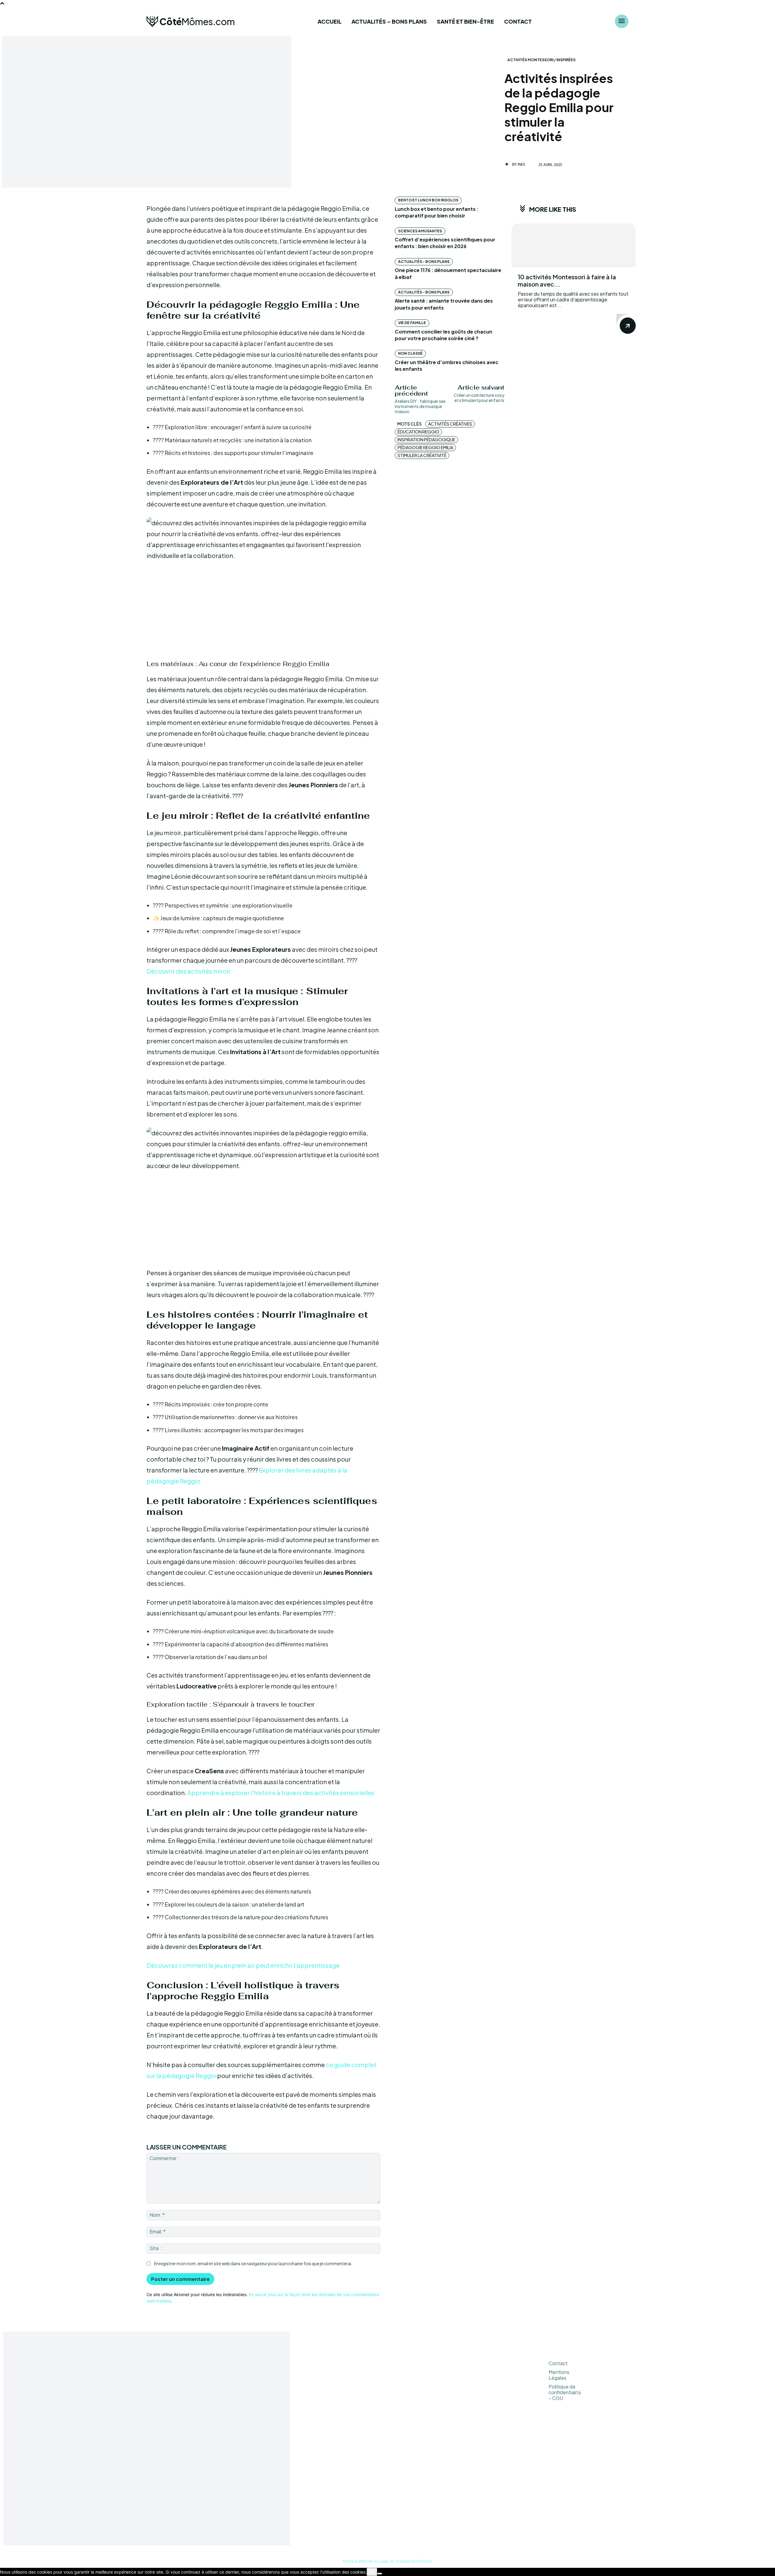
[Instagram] (597, 2442)
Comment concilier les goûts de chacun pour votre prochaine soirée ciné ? (444, 335)
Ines (521, 164)
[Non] (380, 2574)
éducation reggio (418, 432)
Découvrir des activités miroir (189, 971)
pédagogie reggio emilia (425, 447)
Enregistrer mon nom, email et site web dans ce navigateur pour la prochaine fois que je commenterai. (253, 2263)
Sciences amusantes (420, 231)
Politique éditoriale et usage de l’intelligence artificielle (388, 2561)
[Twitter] (612, 2442)
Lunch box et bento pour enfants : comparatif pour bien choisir (437, 212)
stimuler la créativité (422, 455)
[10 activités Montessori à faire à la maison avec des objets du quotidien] (574, 245)
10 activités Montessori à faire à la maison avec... (567, 280)
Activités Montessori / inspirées (541, 60)
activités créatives (450, 424)
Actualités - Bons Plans (424, 262)
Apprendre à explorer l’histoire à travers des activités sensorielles (281, 1793)
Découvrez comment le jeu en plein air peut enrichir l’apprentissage (243, 1965)
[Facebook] (597, 2427)
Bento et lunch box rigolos (428, 200)
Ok (372, 2572)
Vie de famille (412, 323)
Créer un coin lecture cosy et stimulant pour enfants (479, 398)
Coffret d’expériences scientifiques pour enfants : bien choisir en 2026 (445, 243)
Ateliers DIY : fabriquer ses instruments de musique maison (420, 406)
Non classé (410, 353)
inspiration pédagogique (426, 440)
